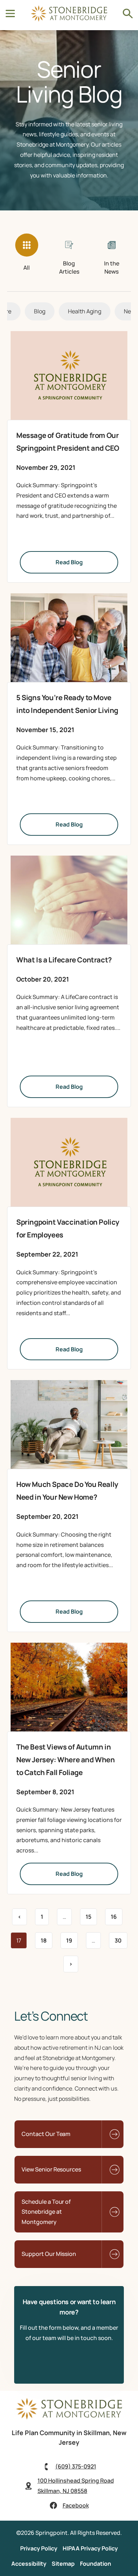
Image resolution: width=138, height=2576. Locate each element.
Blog (40, 311)
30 (121, 1938)
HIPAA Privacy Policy (90, 2548)
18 (46, 1938)
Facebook (76, 2505)
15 (91, 1915)
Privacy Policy (39, 2548)
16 (116, 1915)
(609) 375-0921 (76, 2466)
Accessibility (29, 2564)
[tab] (27, 254)
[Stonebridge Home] (69, 2417)
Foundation (96, 2564)
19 (72, 1938)
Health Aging (85, 311)
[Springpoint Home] (69, 20)
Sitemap (63, 2564)
